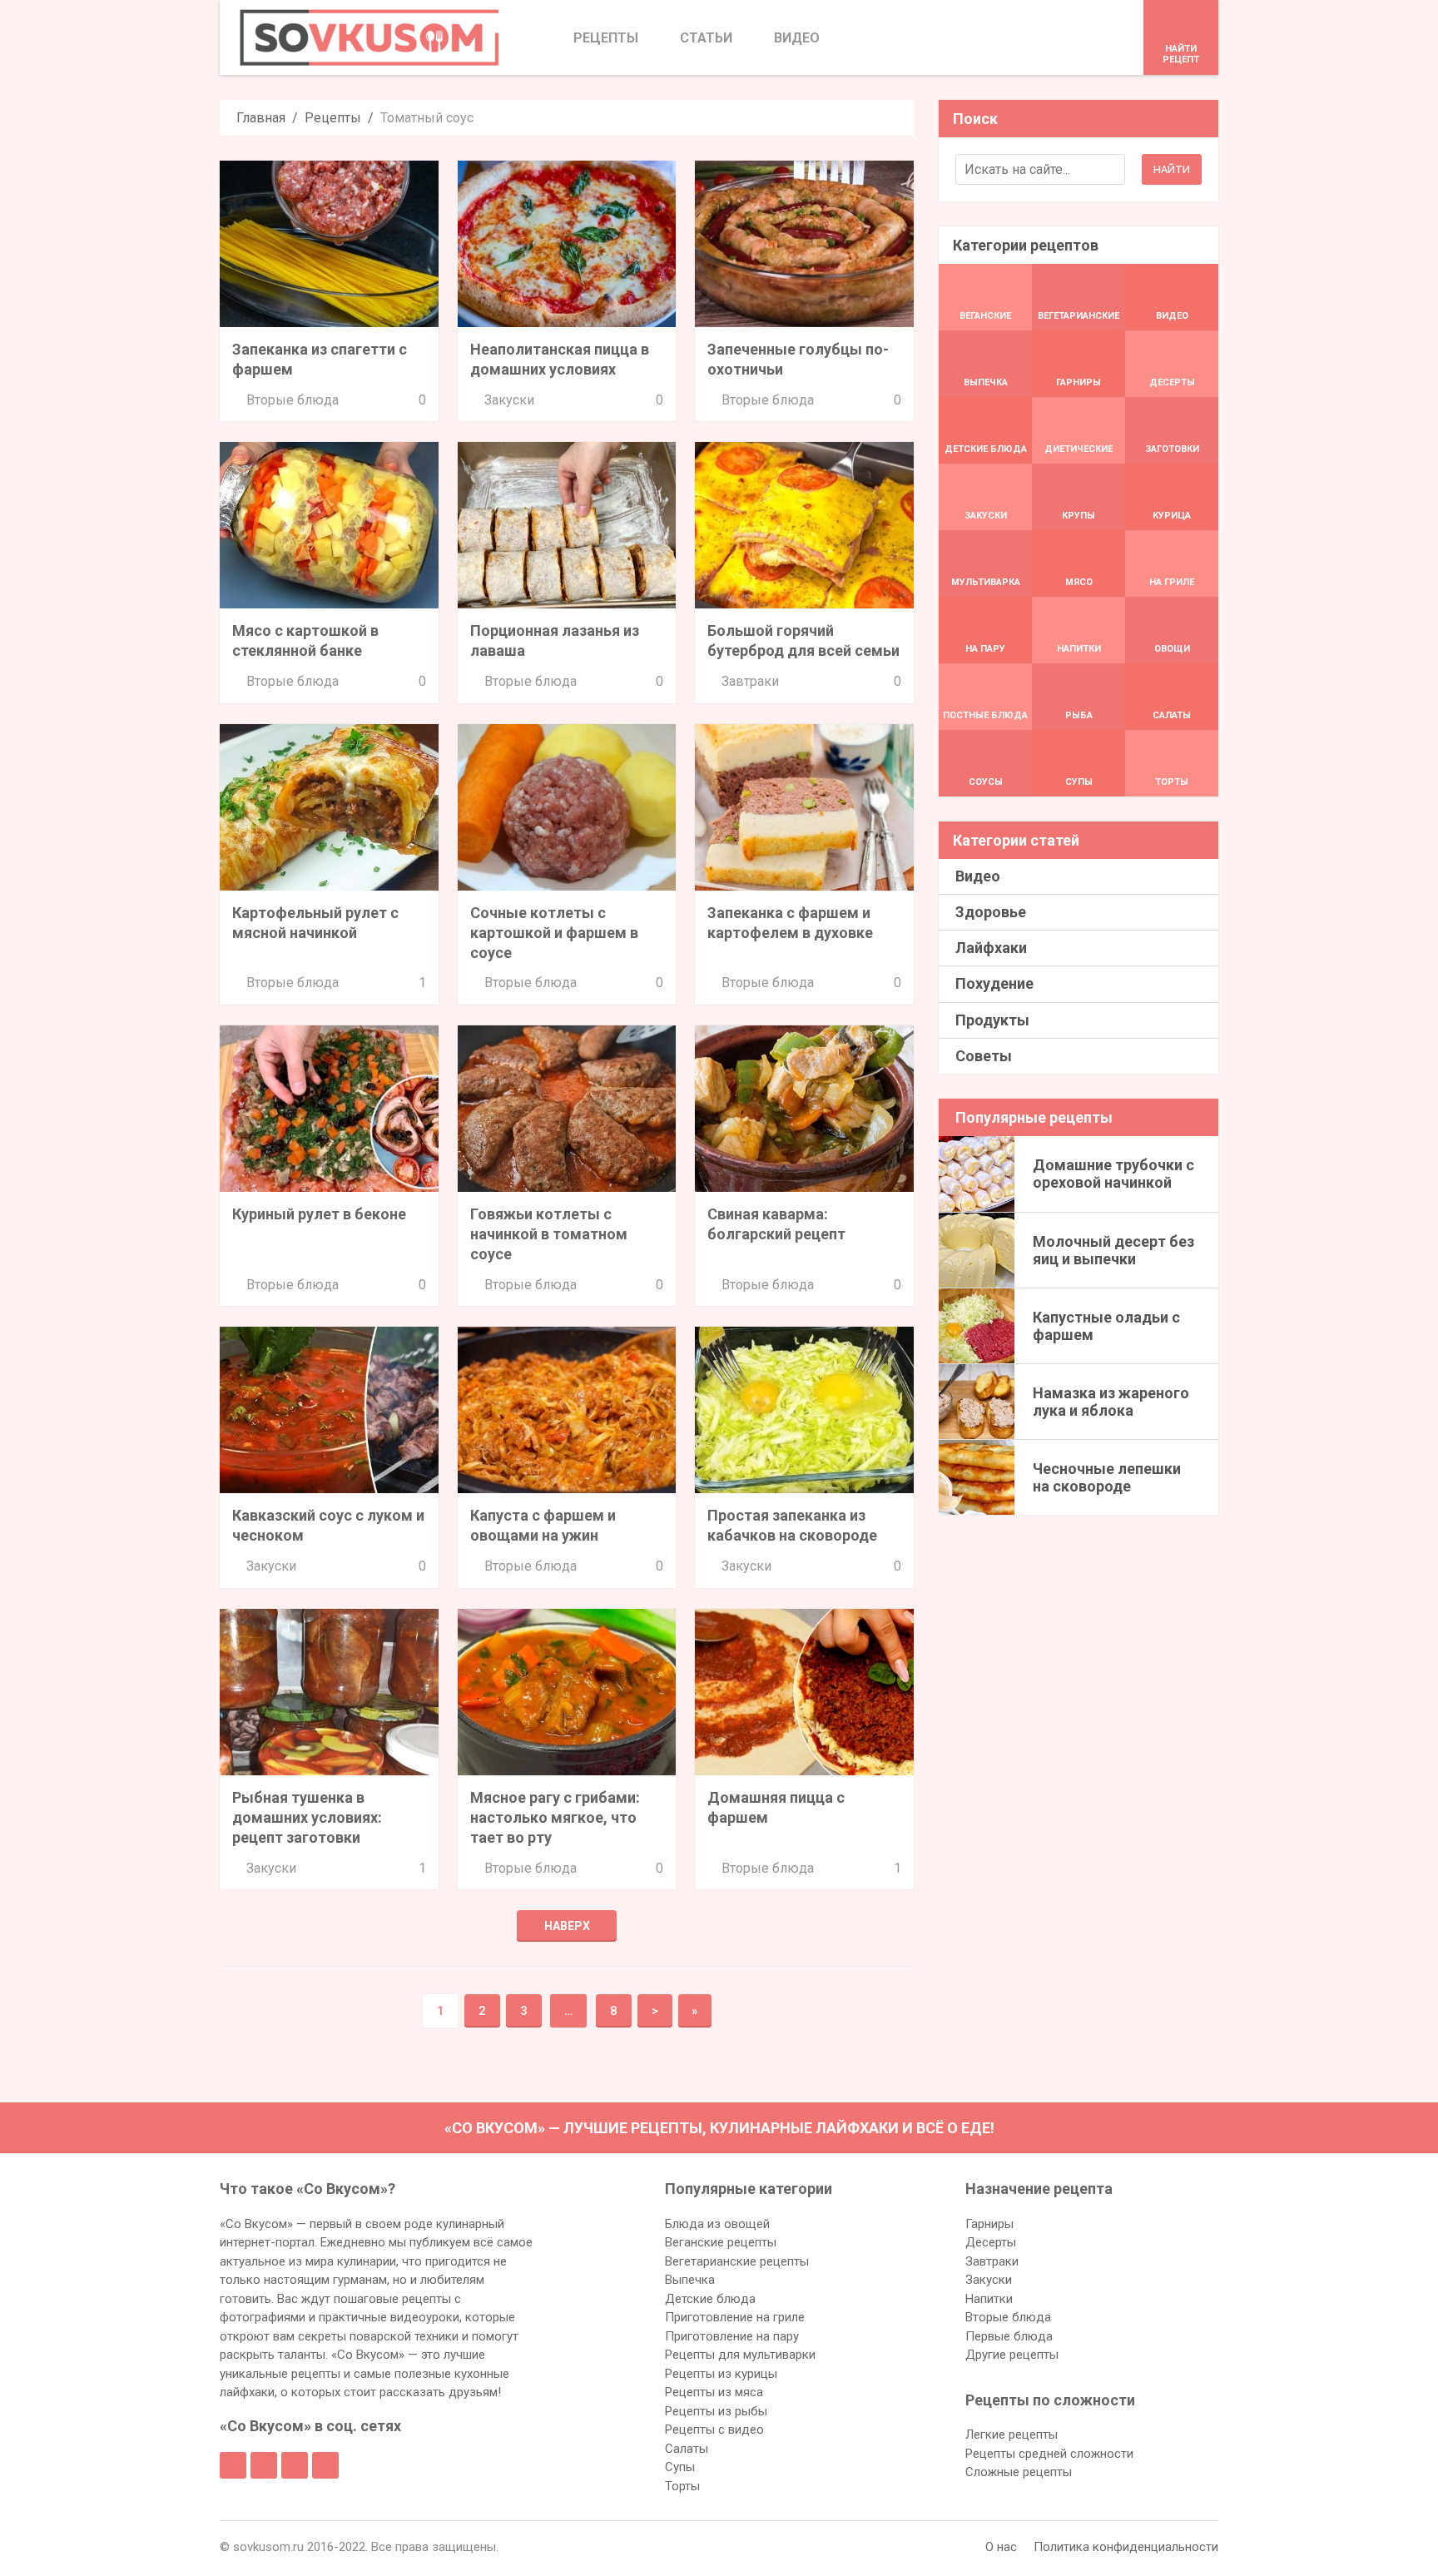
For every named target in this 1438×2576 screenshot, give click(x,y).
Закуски (509, 400)
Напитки (989, 2299)
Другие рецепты (1012, 2355)
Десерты (991, 2242)
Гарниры (989, 2224)
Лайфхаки (991, 948)
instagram (295, 2465)
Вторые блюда (293, 400)
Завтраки (750, 681)
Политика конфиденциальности (1126, 2547)
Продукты (992, 1020)
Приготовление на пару (732, 2336)
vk (264, 2465)
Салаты (687, 2449)
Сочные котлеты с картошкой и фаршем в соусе (554, 933)
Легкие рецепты (1012, 2435)
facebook (233, 2465)
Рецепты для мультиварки (740, 2355)
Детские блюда (710, 2299)
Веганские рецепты (721, 2242)
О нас (1001, 2547)
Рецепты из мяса (714, 2392)
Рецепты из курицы (721, 2374)
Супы (680, 2467)
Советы (984, 1056)
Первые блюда (1009, 2336)
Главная (261, 118)
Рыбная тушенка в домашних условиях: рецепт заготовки (307, 1817)
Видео (978, 876)
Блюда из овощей (717, 2224)
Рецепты (333, 118)
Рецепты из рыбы (716, 2411)
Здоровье (991, 912)
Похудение (994, 983)
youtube (325, 2465)
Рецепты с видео (714, 2430)
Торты (682, 2486)
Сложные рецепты (1019, 2472)
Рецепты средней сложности (1049, 2454)
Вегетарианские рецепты (737, 2261)
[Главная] (369, 37)
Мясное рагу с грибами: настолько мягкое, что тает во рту (555, 1817)
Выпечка (690, 2280)
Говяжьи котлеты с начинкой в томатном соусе (549, 1234)
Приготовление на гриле (735, 2317)
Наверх (567, 1926)
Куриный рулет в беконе (319, 1214)
